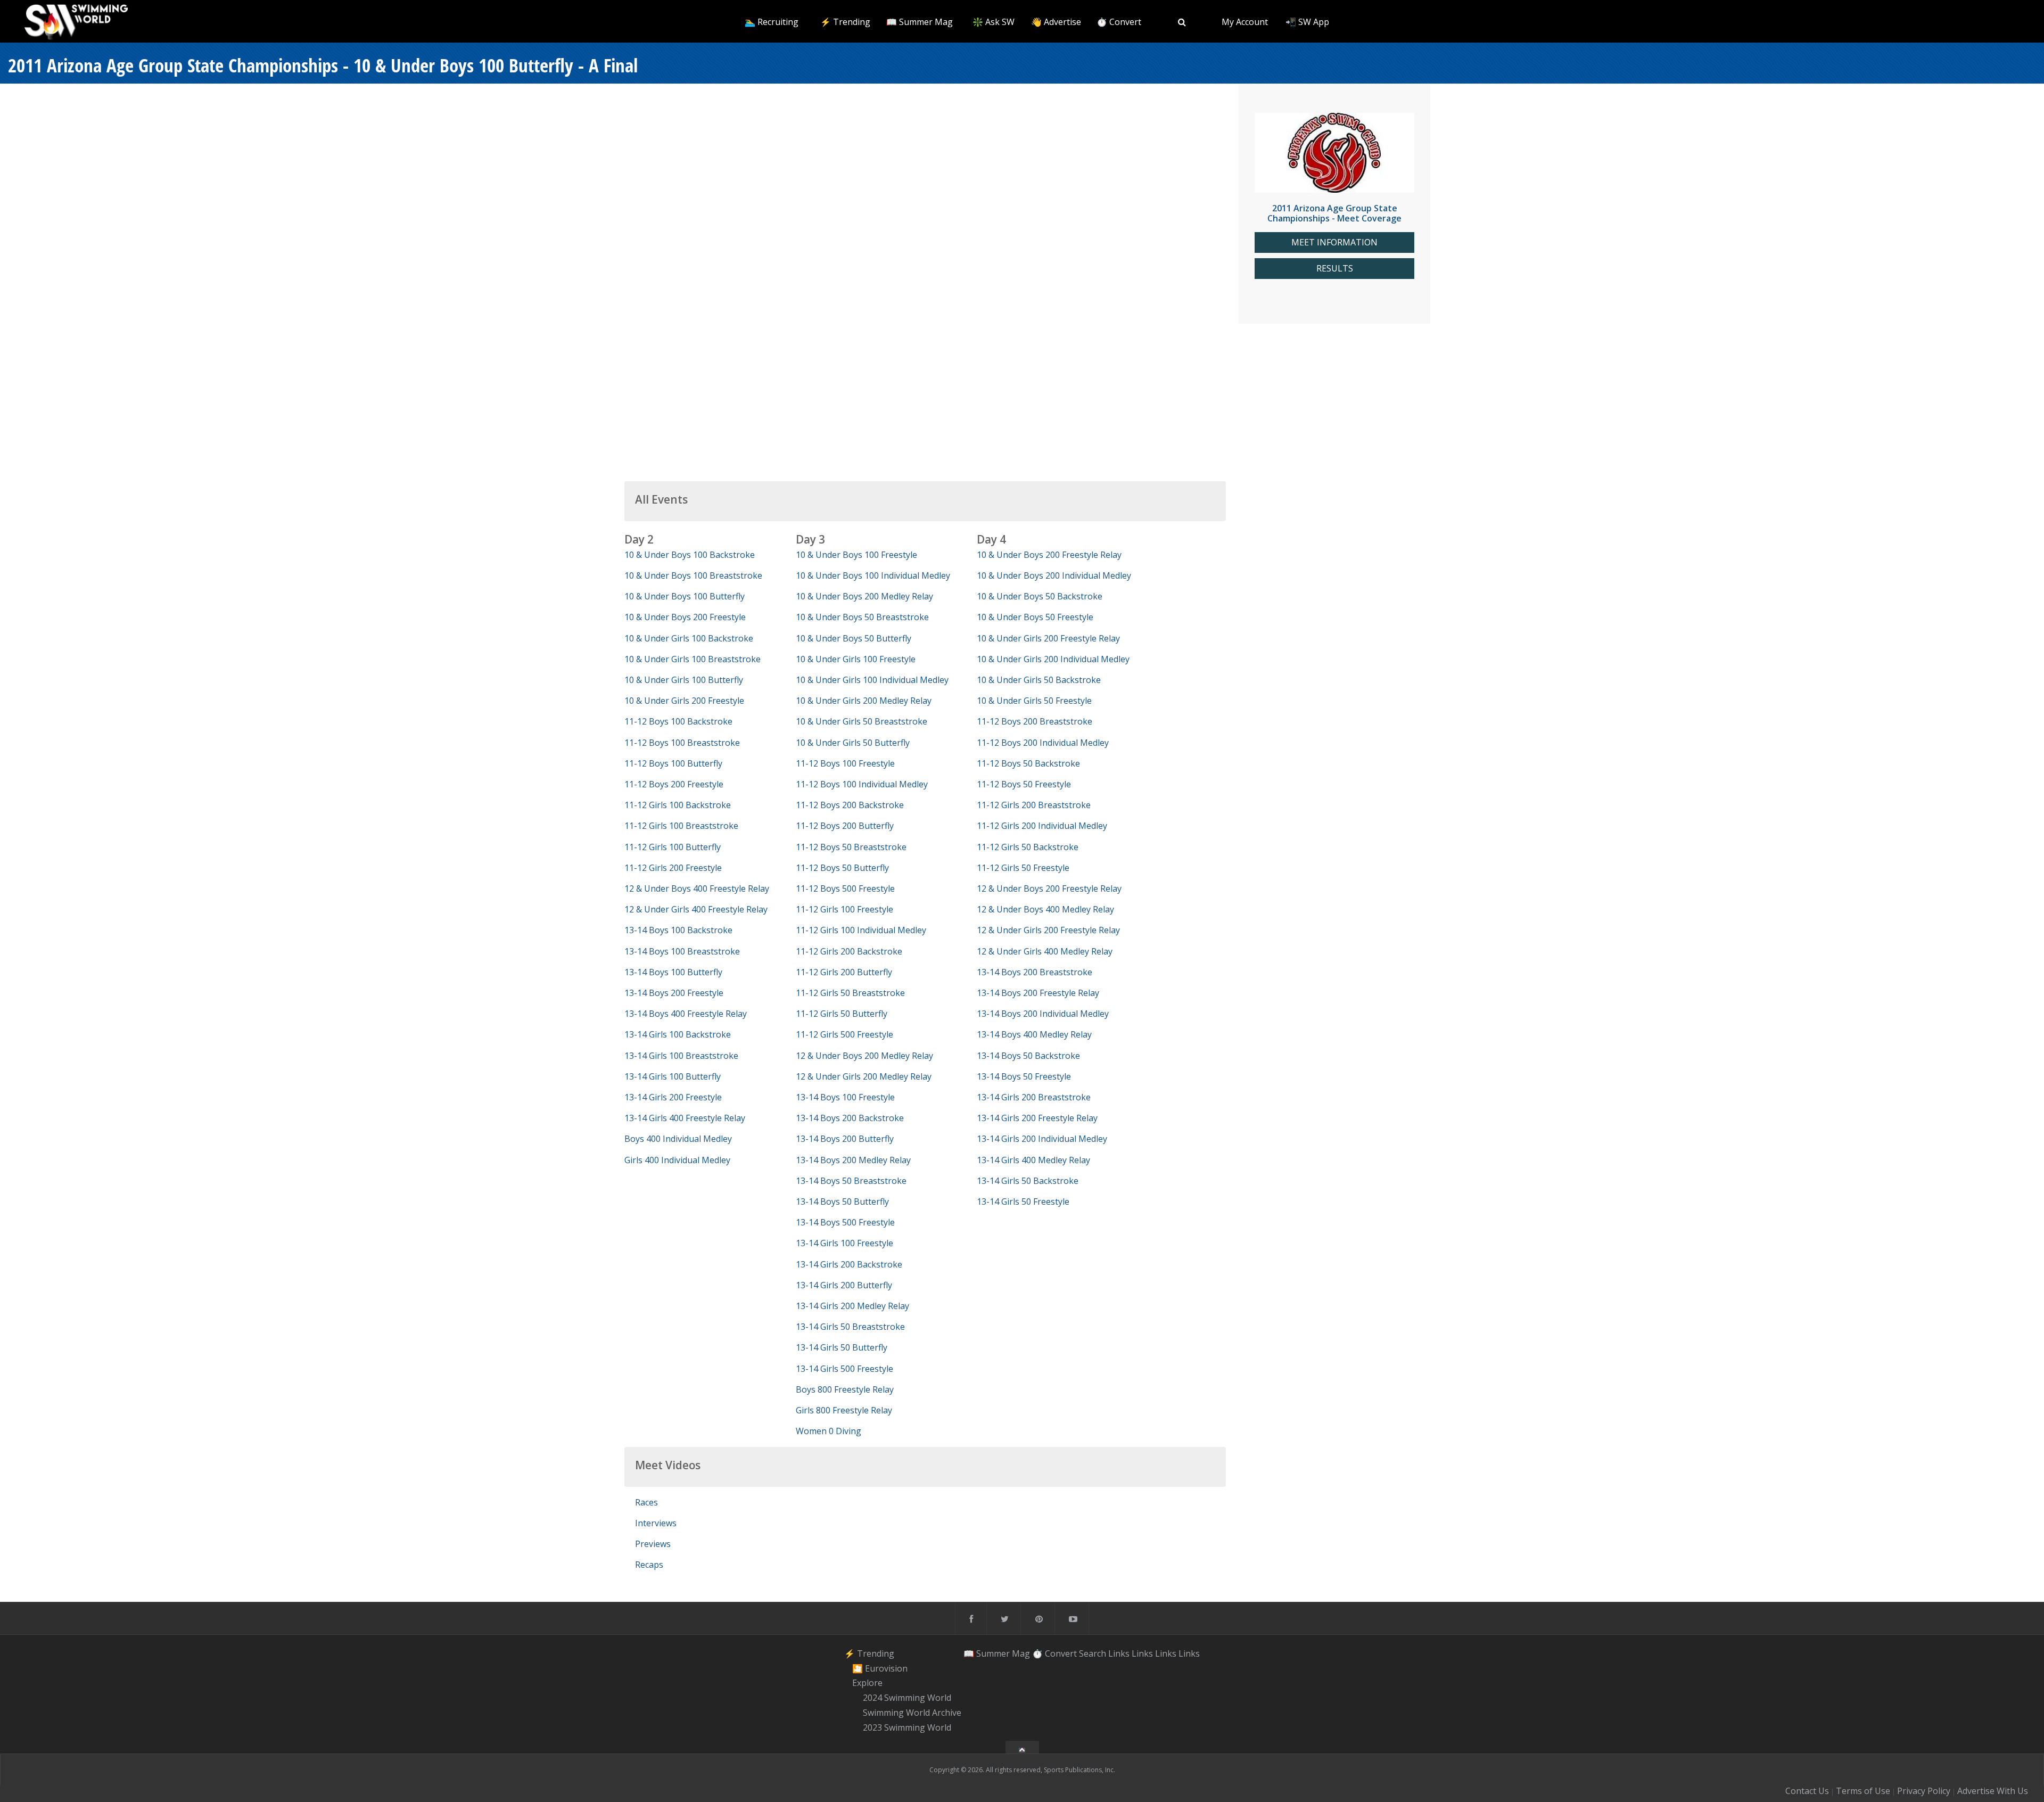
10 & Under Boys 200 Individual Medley (1054, 575)
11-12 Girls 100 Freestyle (844, 909)
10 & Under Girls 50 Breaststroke (862, 721)
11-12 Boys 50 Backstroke (1028, 763)
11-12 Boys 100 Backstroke (678, 721)
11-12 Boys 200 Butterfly (845, 826)
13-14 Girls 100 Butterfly (673, 1076)
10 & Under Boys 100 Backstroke (690, 555)
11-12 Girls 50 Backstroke (1028, 847)
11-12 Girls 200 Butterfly (844, 972)
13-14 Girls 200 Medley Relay (852, 1306)
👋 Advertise (1056, 22)
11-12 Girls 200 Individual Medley (1042, 826)
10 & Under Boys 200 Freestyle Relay (1049, 555)
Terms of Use (1863, 1791)
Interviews (656, 1523)
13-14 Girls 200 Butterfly (844, 1285)
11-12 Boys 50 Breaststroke (851, 847)
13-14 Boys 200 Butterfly (845, 1139)
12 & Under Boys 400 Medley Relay (1045, 909)
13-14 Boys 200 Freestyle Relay (1038, 993)
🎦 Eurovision (880, 1668)
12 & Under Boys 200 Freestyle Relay (1049, 888)
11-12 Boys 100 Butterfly (673, 763)
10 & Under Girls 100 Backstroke (689, 638)
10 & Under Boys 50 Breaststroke (862, 617)
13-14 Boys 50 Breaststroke (851, 1181)
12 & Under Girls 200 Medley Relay (864, 1076)
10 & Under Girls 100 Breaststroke (693, 659)
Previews (653, 1544)
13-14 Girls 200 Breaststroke (1034, 1097)
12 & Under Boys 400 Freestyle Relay (697, 888)
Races (646, 1502)
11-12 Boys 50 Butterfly (842, 868)
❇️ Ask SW (994, 22)
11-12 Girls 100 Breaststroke (681, 826)
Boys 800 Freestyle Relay (845, 1389)
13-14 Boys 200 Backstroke (850, 1118)
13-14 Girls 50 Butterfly (842, 1347)
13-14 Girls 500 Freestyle (844, 1369)
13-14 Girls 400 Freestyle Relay (685, 1118)
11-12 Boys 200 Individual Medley (1043, 743)
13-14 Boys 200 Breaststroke (1035, 972)
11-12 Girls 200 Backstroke (849, 951)
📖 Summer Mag (920, 22)
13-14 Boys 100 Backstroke (678, 930)
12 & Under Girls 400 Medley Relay (1045, 951)
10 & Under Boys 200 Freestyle (685, 617)
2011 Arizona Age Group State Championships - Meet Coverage (1334, 213)
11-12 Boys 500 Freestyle (845, 888)
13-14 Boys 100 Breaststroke (682, 951)
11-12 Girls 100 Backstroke (678, 805)
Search (1093, 1653)
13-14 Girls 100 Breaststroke (681, 1056)
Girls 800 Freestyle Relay (844, 1410)
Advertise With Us (1993, 1791)
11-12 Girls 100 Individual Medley (861, 930)
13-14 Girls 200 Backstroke (849, 1264)
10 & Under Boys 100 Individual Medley (873, 575)
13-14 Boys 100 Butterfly (673, 972)
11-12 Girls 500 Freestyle (844, 1034)
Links (1119, 1653)
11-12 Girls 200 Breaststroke (1034, 805)
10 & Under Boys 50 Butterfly (854, 638)
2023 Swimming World (907, 1727)
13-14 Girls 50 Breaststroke (850, 1327)
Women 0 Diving (829, 1431)
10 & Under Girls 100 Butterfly (684, 680)
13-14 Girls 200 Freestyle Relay (1037, 1118)
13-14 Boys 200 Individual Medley (1043, 1014)
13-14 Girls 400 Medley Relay (1033, 1160)
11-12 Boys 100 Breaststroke (682, 743)
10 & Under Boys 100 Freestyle (856, 555)
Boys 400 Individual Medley (678, 1139)
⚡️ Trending (845, 22)
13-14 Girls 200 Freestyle (673, 1097)
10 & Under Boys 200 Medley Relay (864, 596)
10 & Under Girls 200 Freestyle (684, 701)
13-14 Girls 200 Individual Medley (1042, 1139)
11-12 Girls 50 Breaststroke (850, 993)
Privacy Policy (1924, 1791)
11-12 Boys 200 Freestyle (674, 784)
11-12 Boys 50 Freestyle (1024, 784)
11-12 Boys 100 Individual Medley (862, 784)
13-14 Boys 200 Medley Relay (853, 1160)
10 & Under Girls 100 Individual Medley (872, 680)
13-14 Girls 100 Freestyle (844, 1243)
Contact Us (1807, 1791)
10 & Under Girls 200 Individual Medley (1053, 659)
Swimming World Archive (912, 1713)
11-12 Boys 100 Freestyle (845, 763)
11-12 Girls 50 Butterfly (842, 1014)
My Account (1245, 22)
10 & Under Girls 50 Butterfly (853, 743)
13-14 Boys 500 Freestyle (845, 1222)
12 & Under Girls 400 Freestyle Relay (696, 909)
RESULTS (1335, 269)
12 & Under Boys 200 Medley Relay (864, 1056)
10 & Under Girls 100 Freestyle (856, 659)
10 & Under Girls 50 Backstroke (1039, 680)
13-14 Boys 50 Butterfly (842, 1202)
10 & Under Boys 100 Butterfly (685, 596)
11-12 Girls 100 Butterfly (673, 847)
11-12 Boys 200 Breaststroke (1035, 721)
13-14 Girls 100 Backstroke (678, 1034)
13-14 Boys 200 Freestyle (674, 993)
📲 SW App (1307, 22)
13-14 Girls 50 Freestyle (1023, 1202)
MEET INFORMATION (1334, 242)
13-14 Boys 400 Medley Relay (1034, 1034)
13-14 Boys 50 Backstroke (1028, 1056)
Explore (867, 1683)
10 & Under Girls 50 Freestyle (1034, 701)
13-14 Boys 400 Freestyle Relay (686, 1014)
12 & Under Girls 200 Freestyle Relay (1048, 930)
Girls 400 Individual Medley (677, 1160)
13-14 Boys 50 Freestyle (1024, 1076)
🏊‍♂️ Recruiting (772, 22)
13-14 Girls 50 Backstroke (1028, 1181)
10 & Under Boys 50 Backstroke (1040, 596)
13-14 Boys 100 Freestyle (845, 1097)
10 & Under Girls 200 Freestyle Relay (1048, 638)
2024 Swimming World (907, 1698)
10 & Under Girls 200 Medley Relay (864, 701)
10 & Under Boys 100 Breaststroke (693, 575)
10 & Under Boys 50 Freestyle (1035, 617)
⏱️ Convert (1119, 22)
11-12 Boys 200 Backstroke (850, 805)
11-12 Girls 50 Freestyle (1023, 868)
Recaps (649, 1565)
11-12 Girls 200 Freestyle (673, 868)
